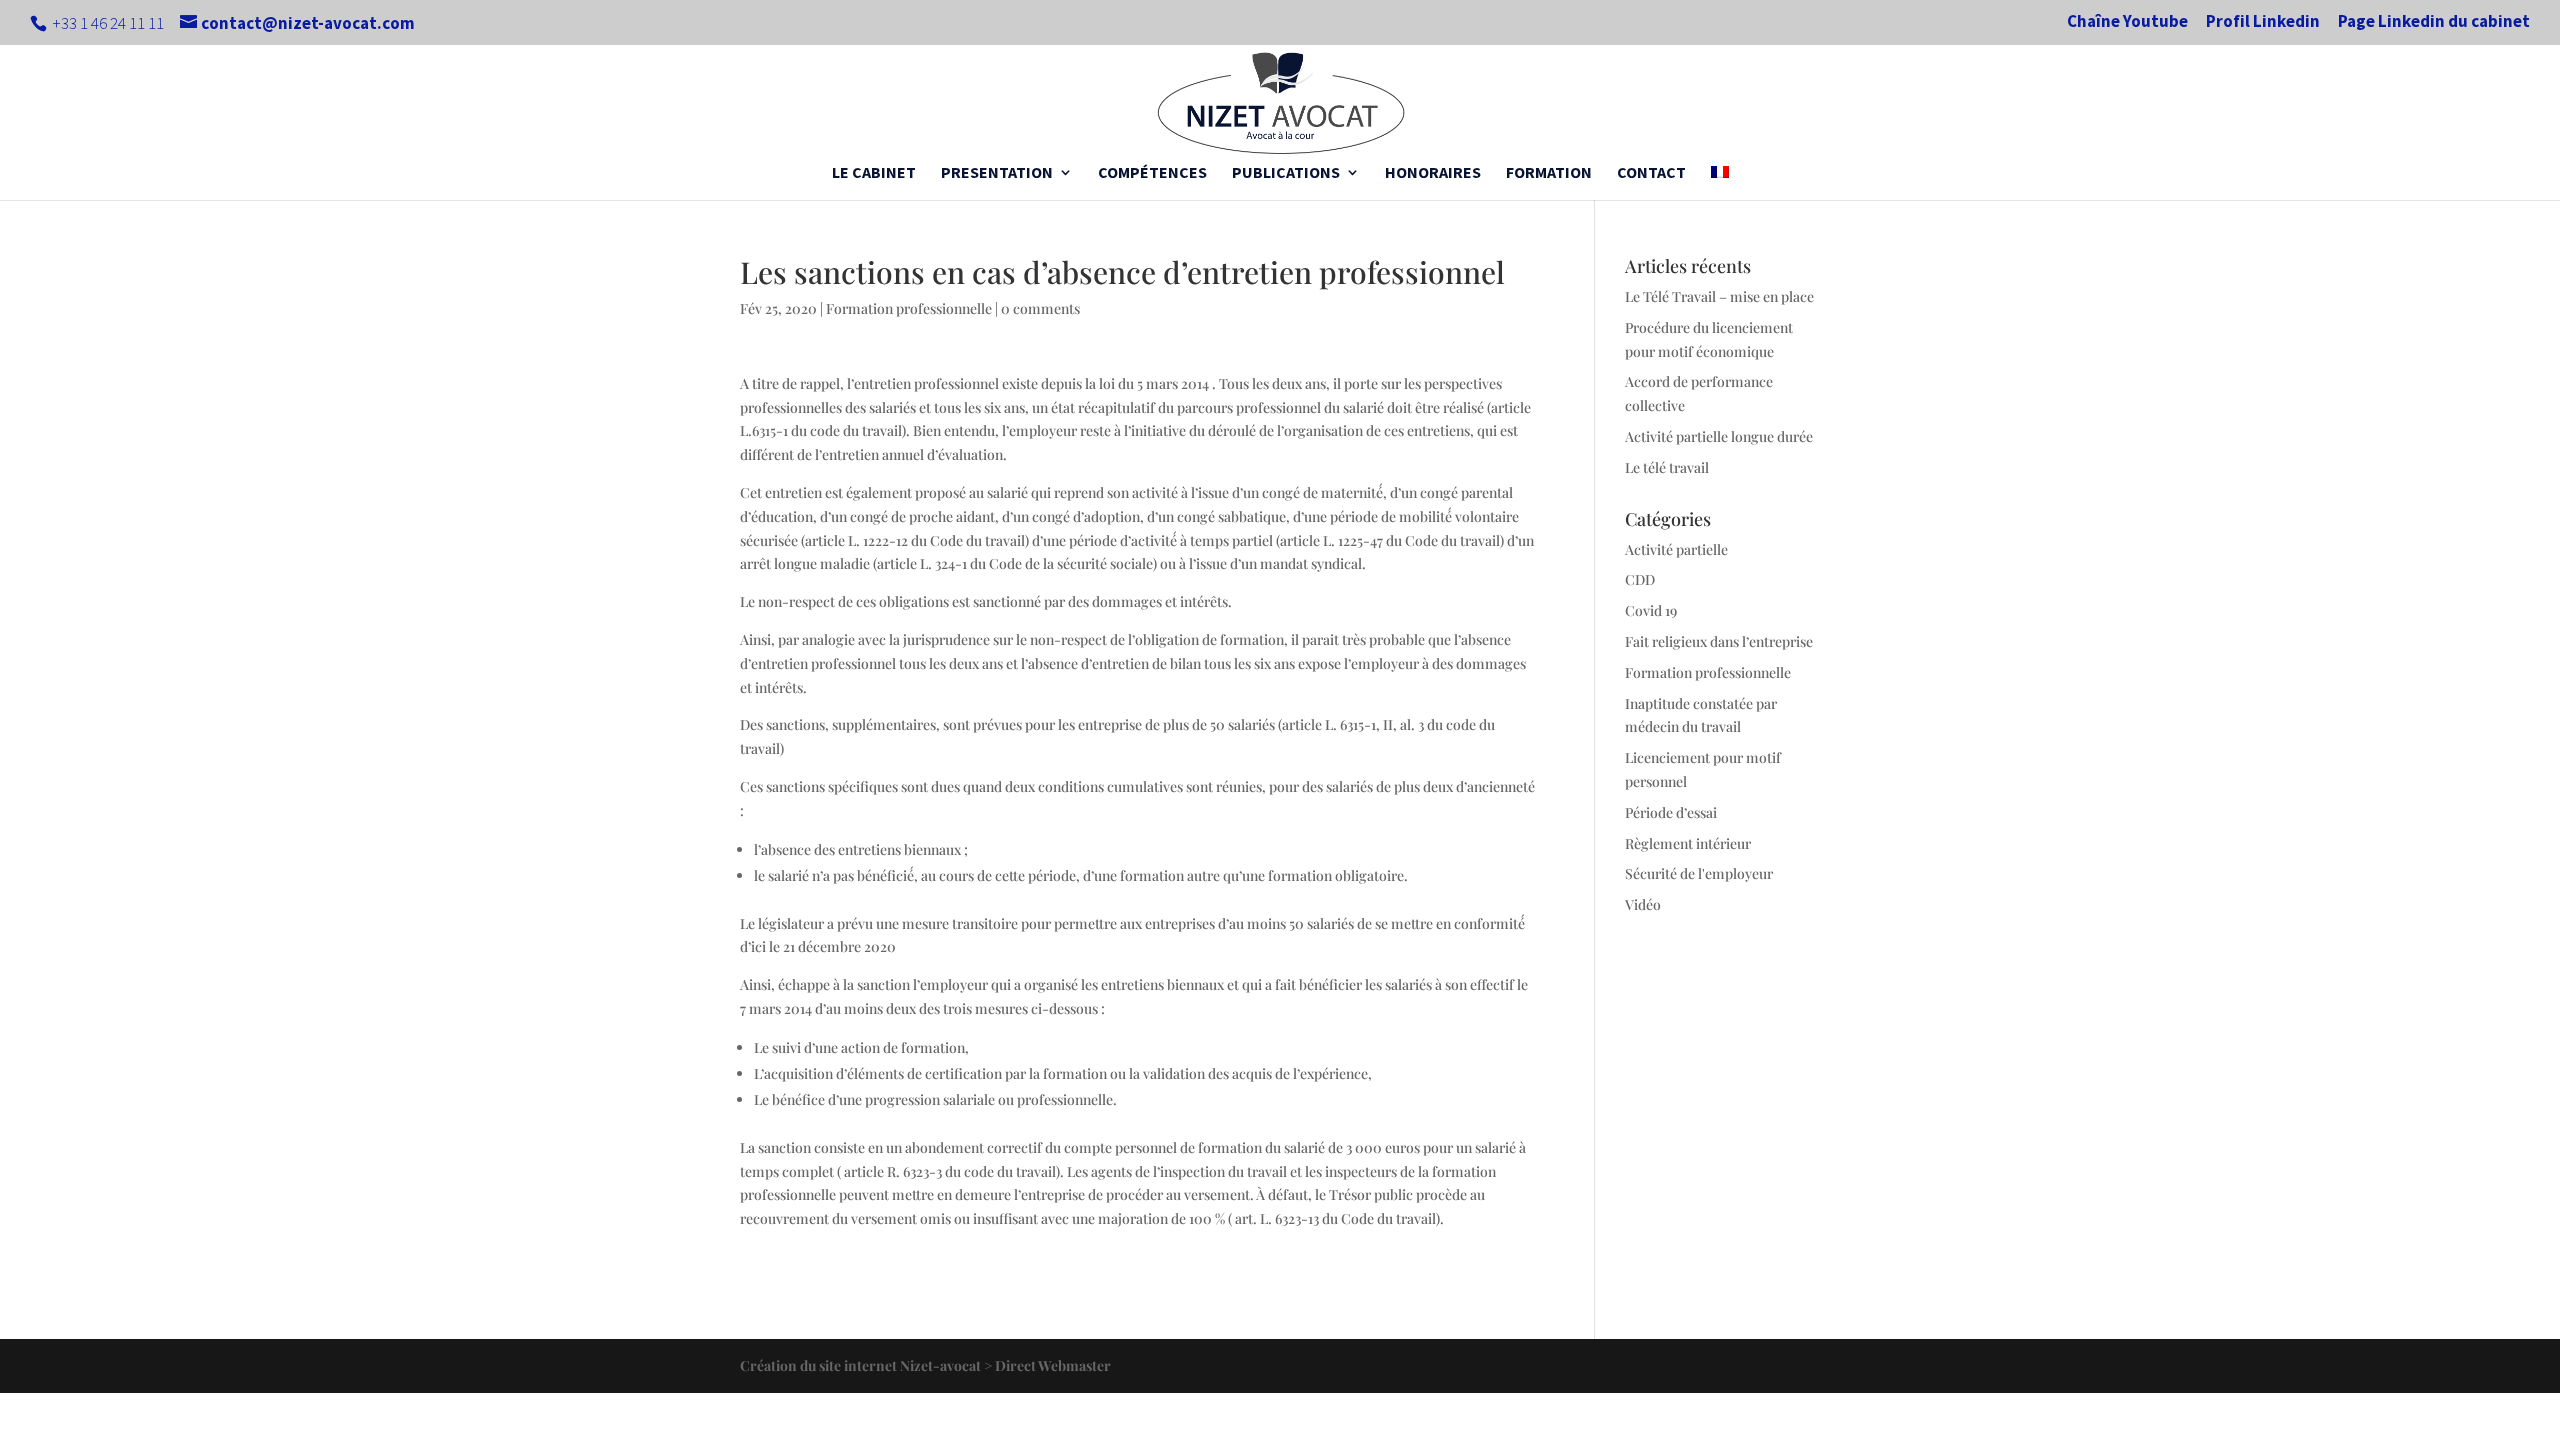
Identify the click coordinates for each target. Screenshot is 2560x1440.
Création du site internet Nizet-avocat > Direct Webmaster (925, 1365)
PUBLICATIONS (1286, 173)
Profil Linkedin (2263, 22)
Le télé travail (1667, 467)
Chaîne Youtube (2127, 22)
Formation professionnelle (909, 308)
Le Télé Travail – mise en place (1719, 296)
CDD (1640, 579)
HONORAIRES (1433, 173)
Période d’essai (1671, 812)
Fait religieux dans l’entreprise (1719, 641)
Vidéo (1643, 904)
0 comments (1040, 308)
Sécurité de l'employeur (1699, 873)
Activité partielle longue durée (1719, 436)
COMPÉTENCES (1152, 173)
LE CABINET (874, 173)
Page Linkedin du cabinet (2434, 22)
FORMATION (1549, 173)
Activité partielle (1676, 549)
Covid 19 (1651, 610)
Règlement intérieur (1688, 843)
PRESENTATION (997, 173)
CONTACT (1651, 173)
